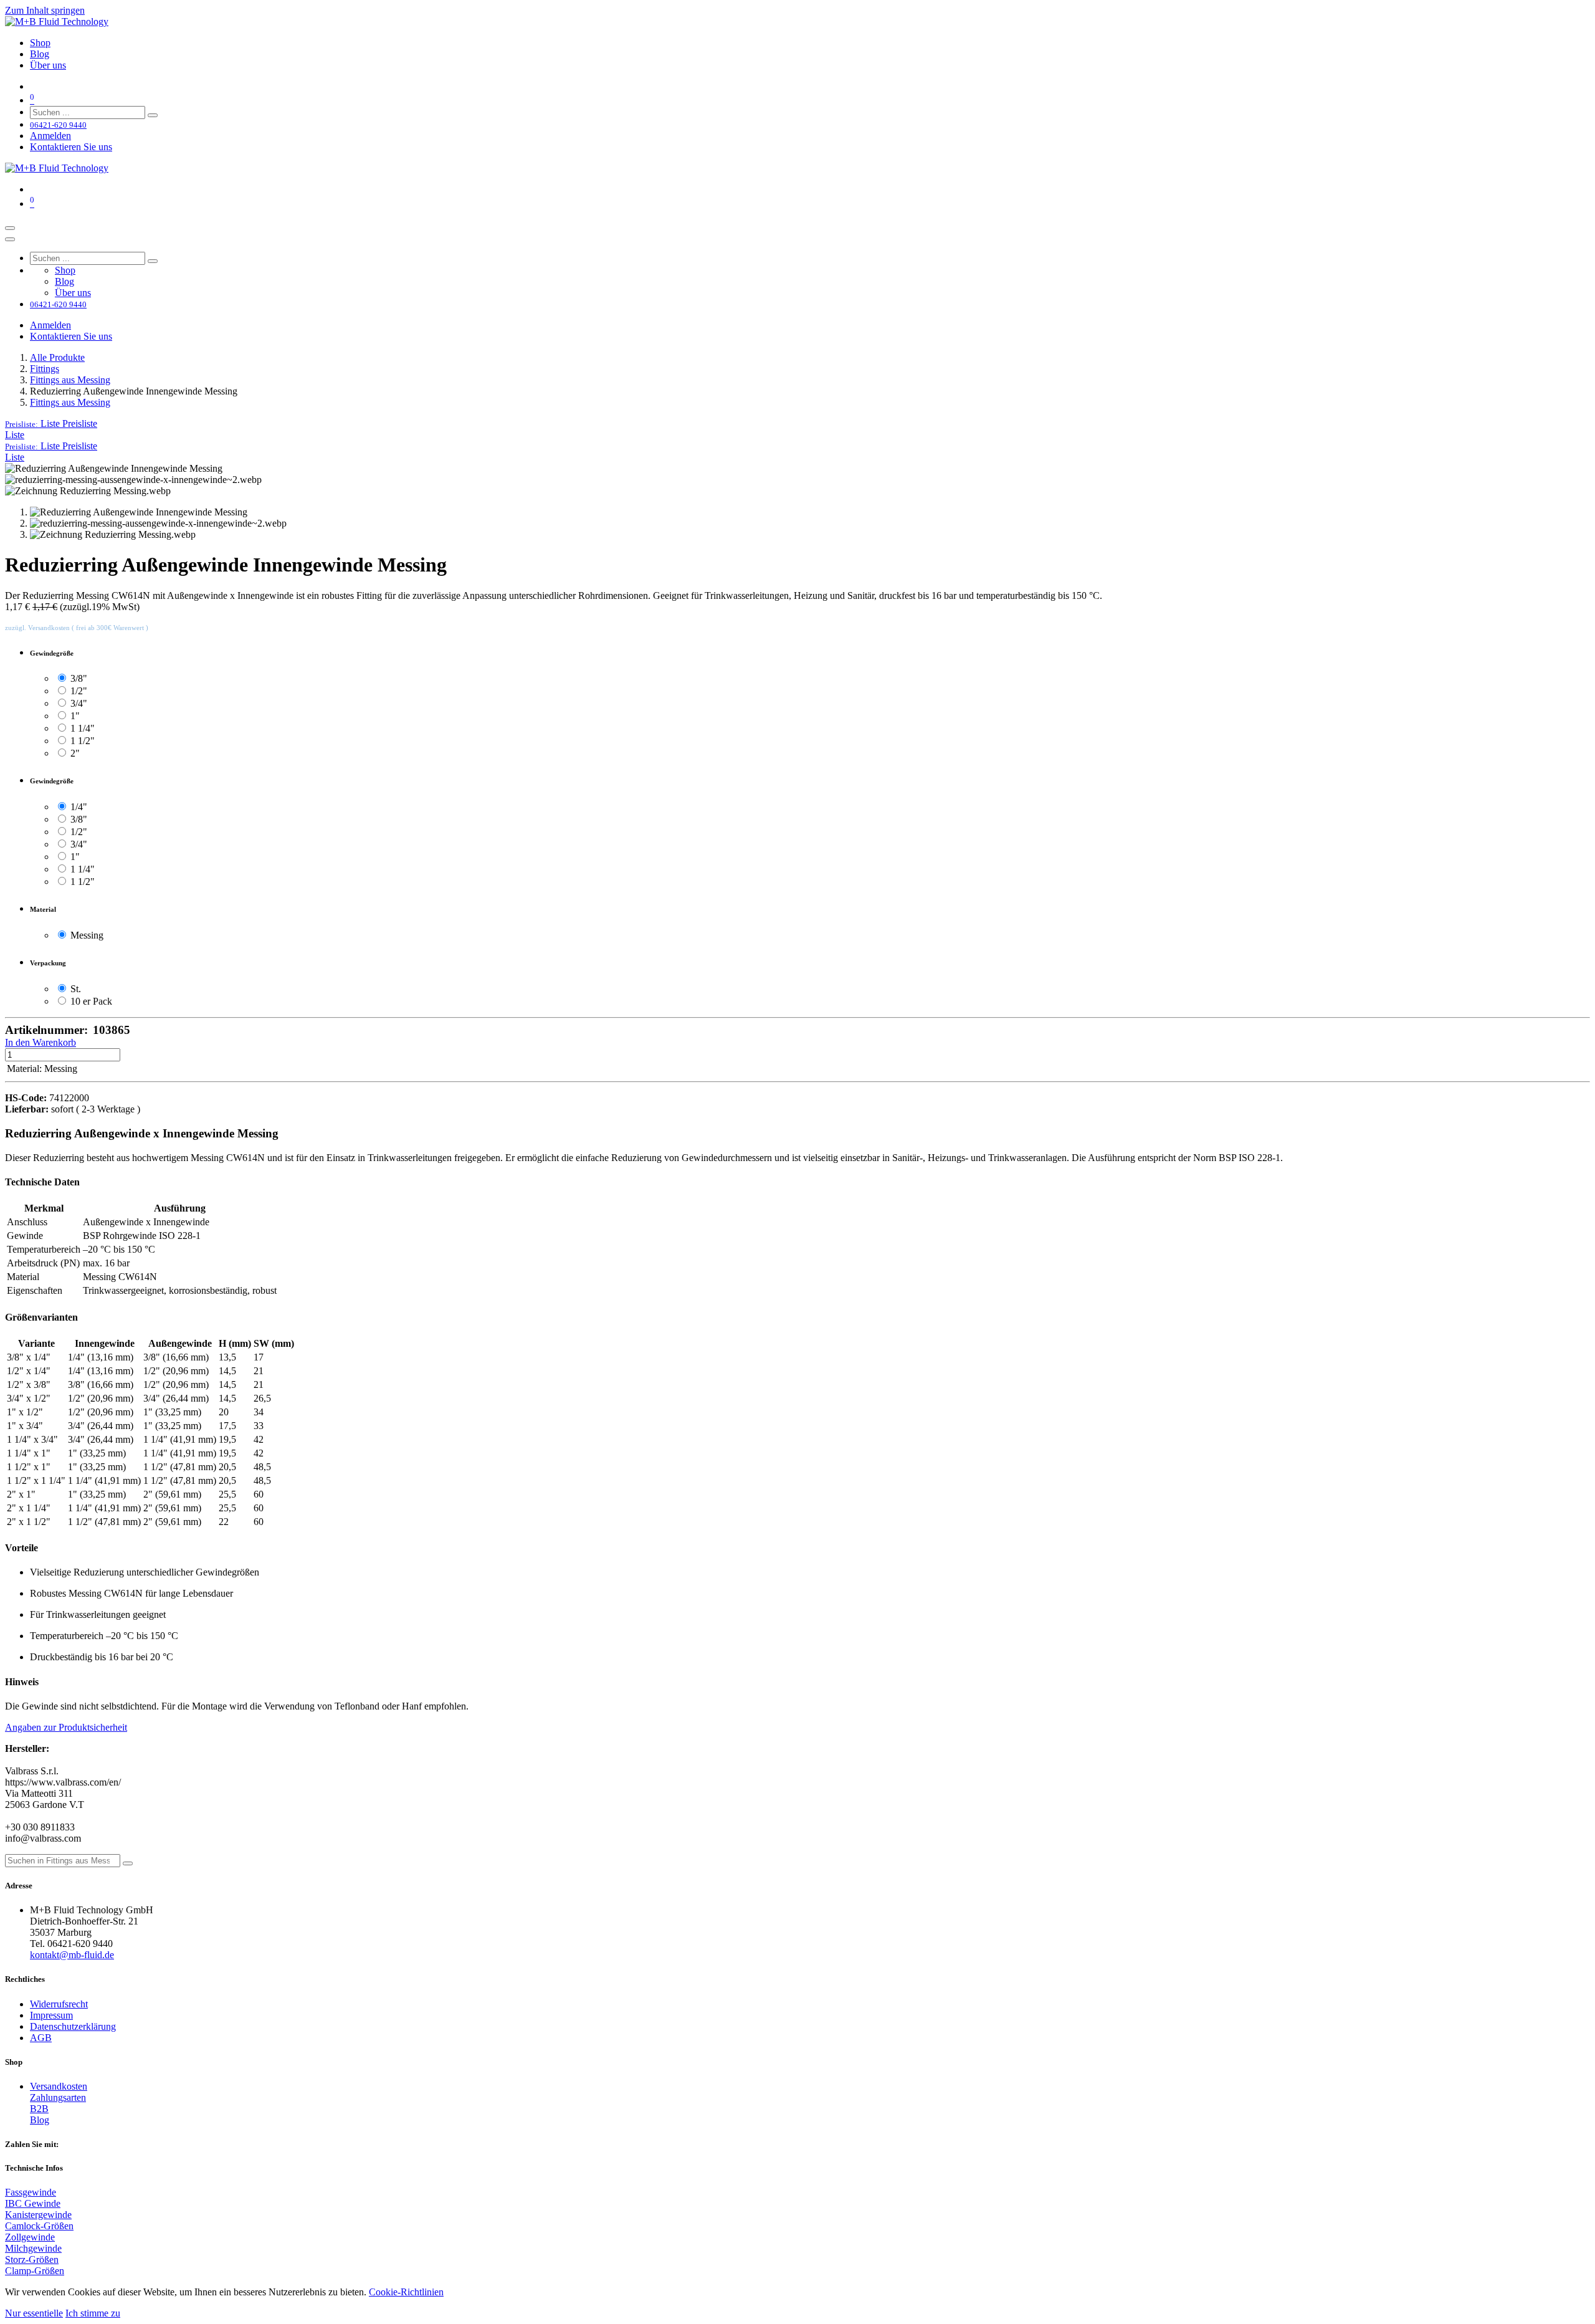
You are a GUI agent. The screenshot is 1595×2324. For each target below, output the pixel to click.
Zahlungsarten (58, 2097)
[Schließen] (10, 239)
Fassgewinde (31, 2192)
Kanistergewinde (38, 2215)
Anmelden (50, 136)
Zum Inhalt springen (45, 10)
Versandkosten (59, 2086)
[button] (51, 423)
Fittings (45, 369)
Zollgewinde (30, 2237)
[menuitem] (40, 43)
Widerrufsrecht (59, 2004)
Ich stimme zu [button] (93, 2313)
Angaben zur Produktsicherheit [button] (66, 1727)
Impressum (51, 2015)
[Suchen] (153, 115)
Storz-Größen (32, 2259)
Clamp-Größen (35, 2271)
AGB (41, 2038)
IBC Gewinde (33, 2203)
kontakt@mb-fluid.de (72, 1955)
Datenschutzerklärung (73, 2026)
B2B (39, 2109)
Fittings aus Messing (70, 380)
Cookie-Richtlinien (406, 2292)
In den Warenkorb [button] (40, 1042)
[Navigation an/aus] (10, 228)
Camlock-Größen (39, 2226)
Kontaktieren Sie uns (71, 147)
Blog (40, 2120)
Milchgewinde (33, 2248)
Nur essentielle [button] (34, 2313)
